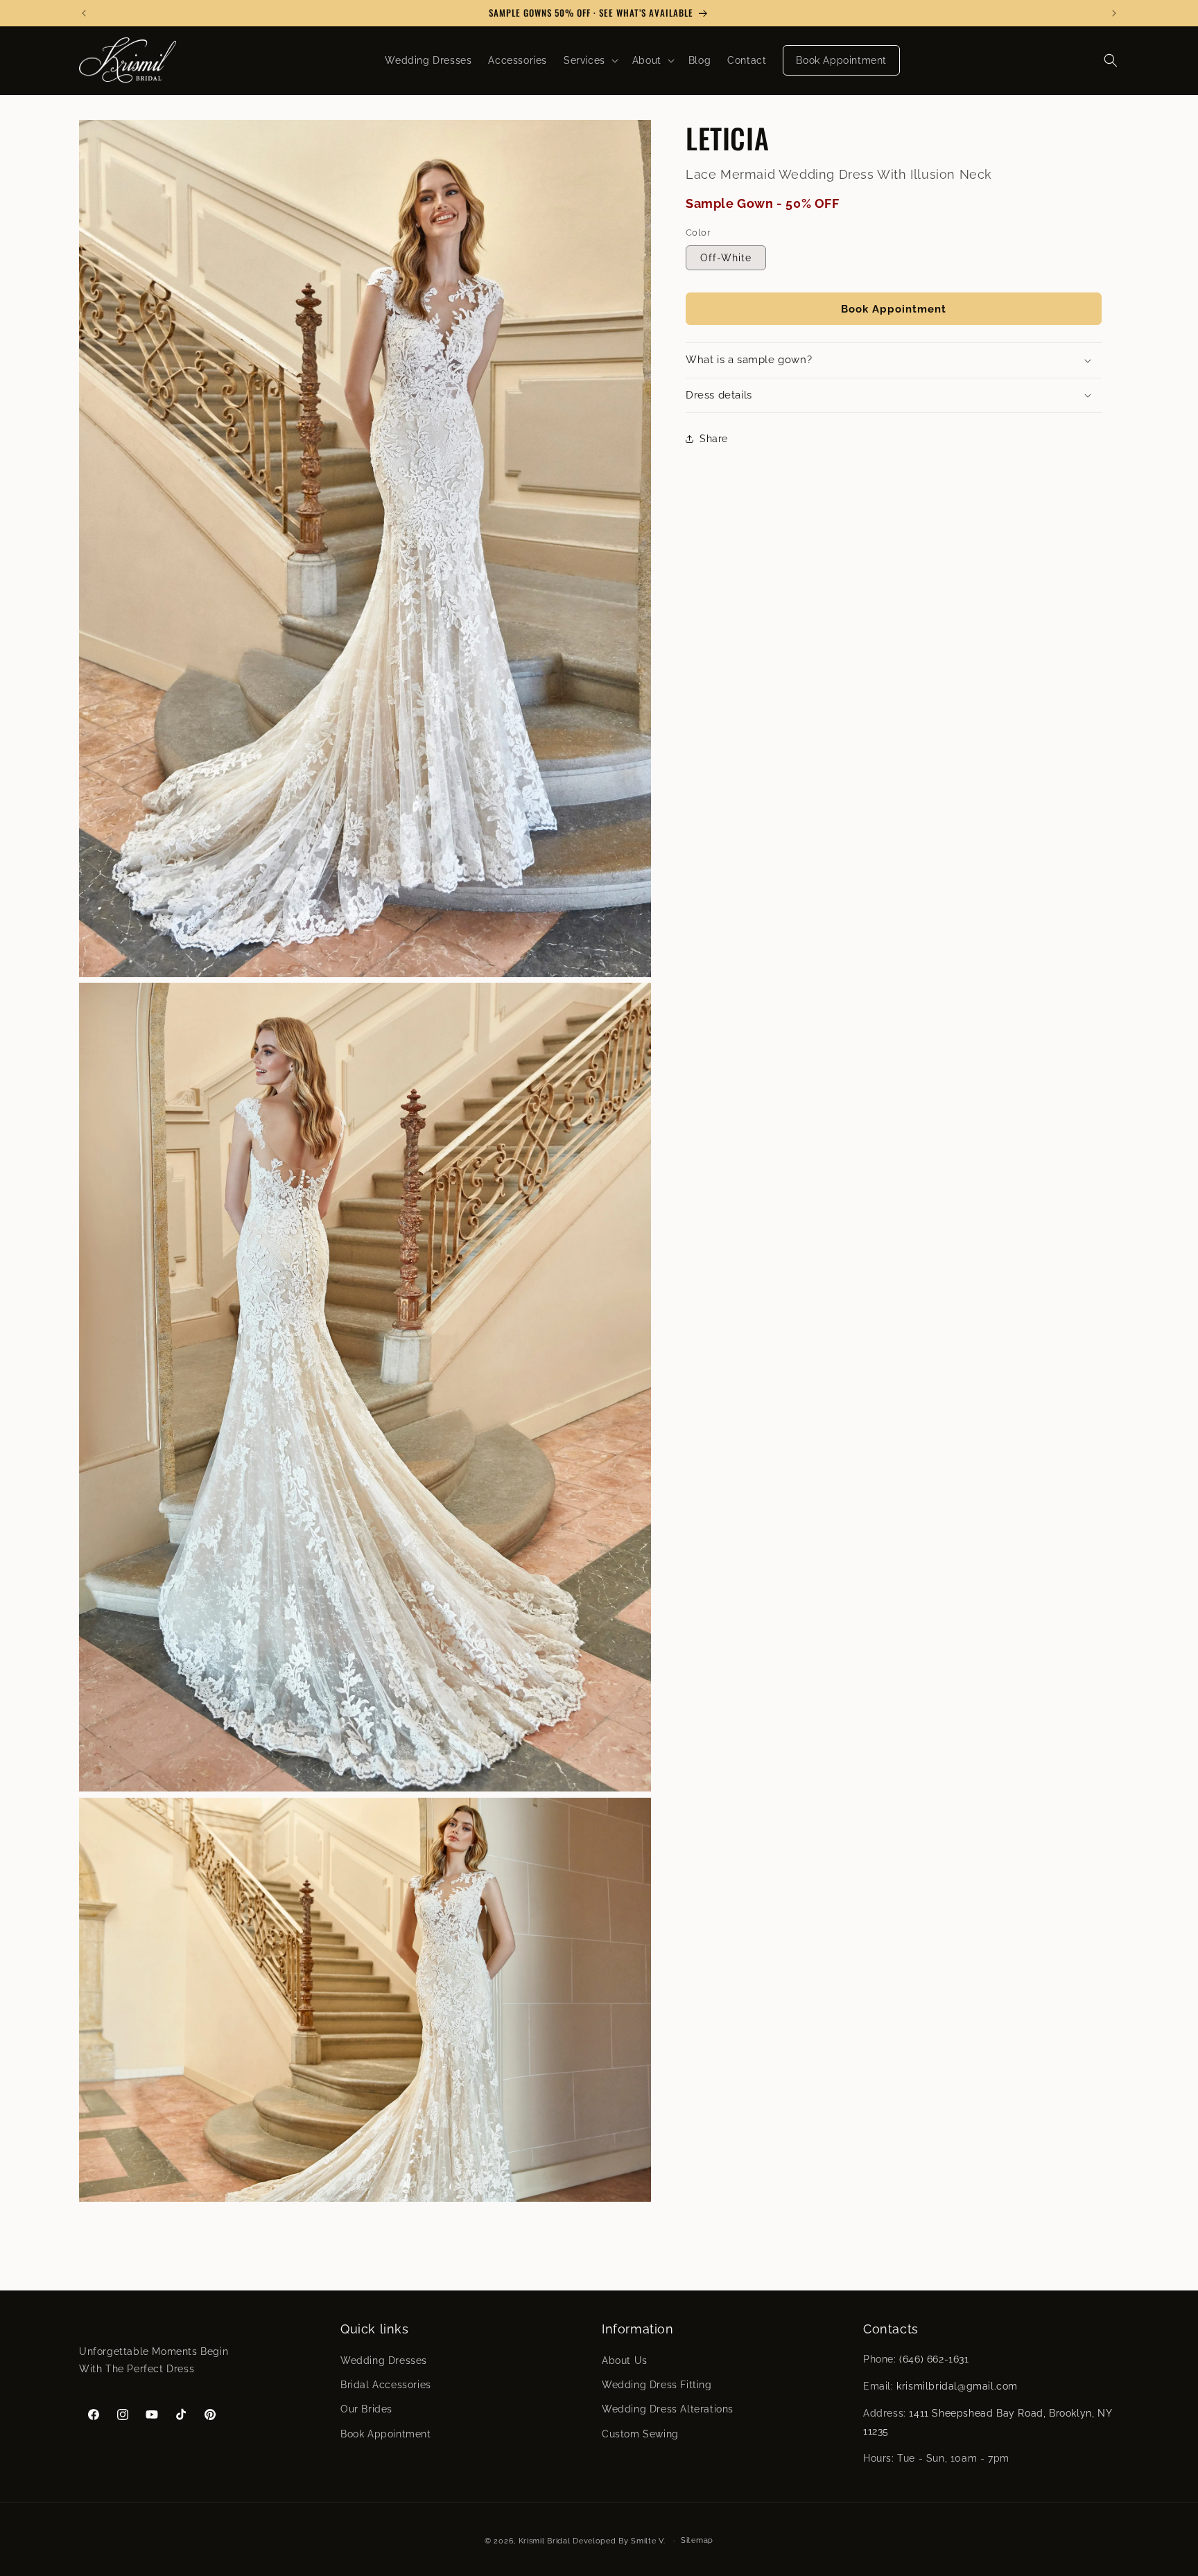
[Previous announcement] (84, 13)
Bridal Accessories (386, 2385)
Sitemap (697, 2540)
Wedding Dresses (384, 2360)
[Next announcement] (1114, 13)
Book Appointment (894, 308)
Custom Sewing (640, 2434)
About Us (625, 2360)
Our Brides (366, 2410)
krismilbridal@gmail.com (957, 2387)
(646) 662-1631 (934, 2359)
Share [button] (714, 438)
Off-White (726, 258)
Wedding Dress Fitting (657, 2385)
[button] (590, 60)
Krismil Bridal (545, 2541)
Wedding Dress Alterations (668, 2410)
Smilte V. (648, 2541)
